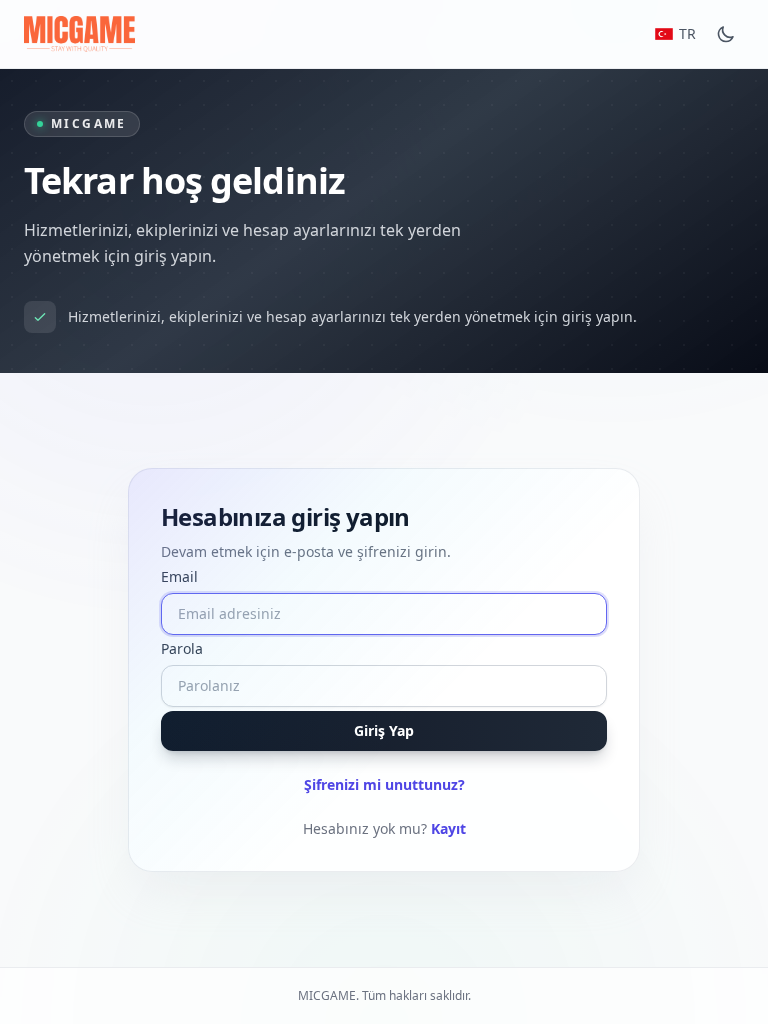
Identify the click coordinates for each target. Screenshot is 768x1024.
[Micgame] (79, 34)
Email (179, 576)
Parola (182, 648)
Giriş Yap (384, 730)
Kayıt (448, 828)
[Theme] (726, 34)
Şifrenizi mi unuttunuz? (384, 784)
